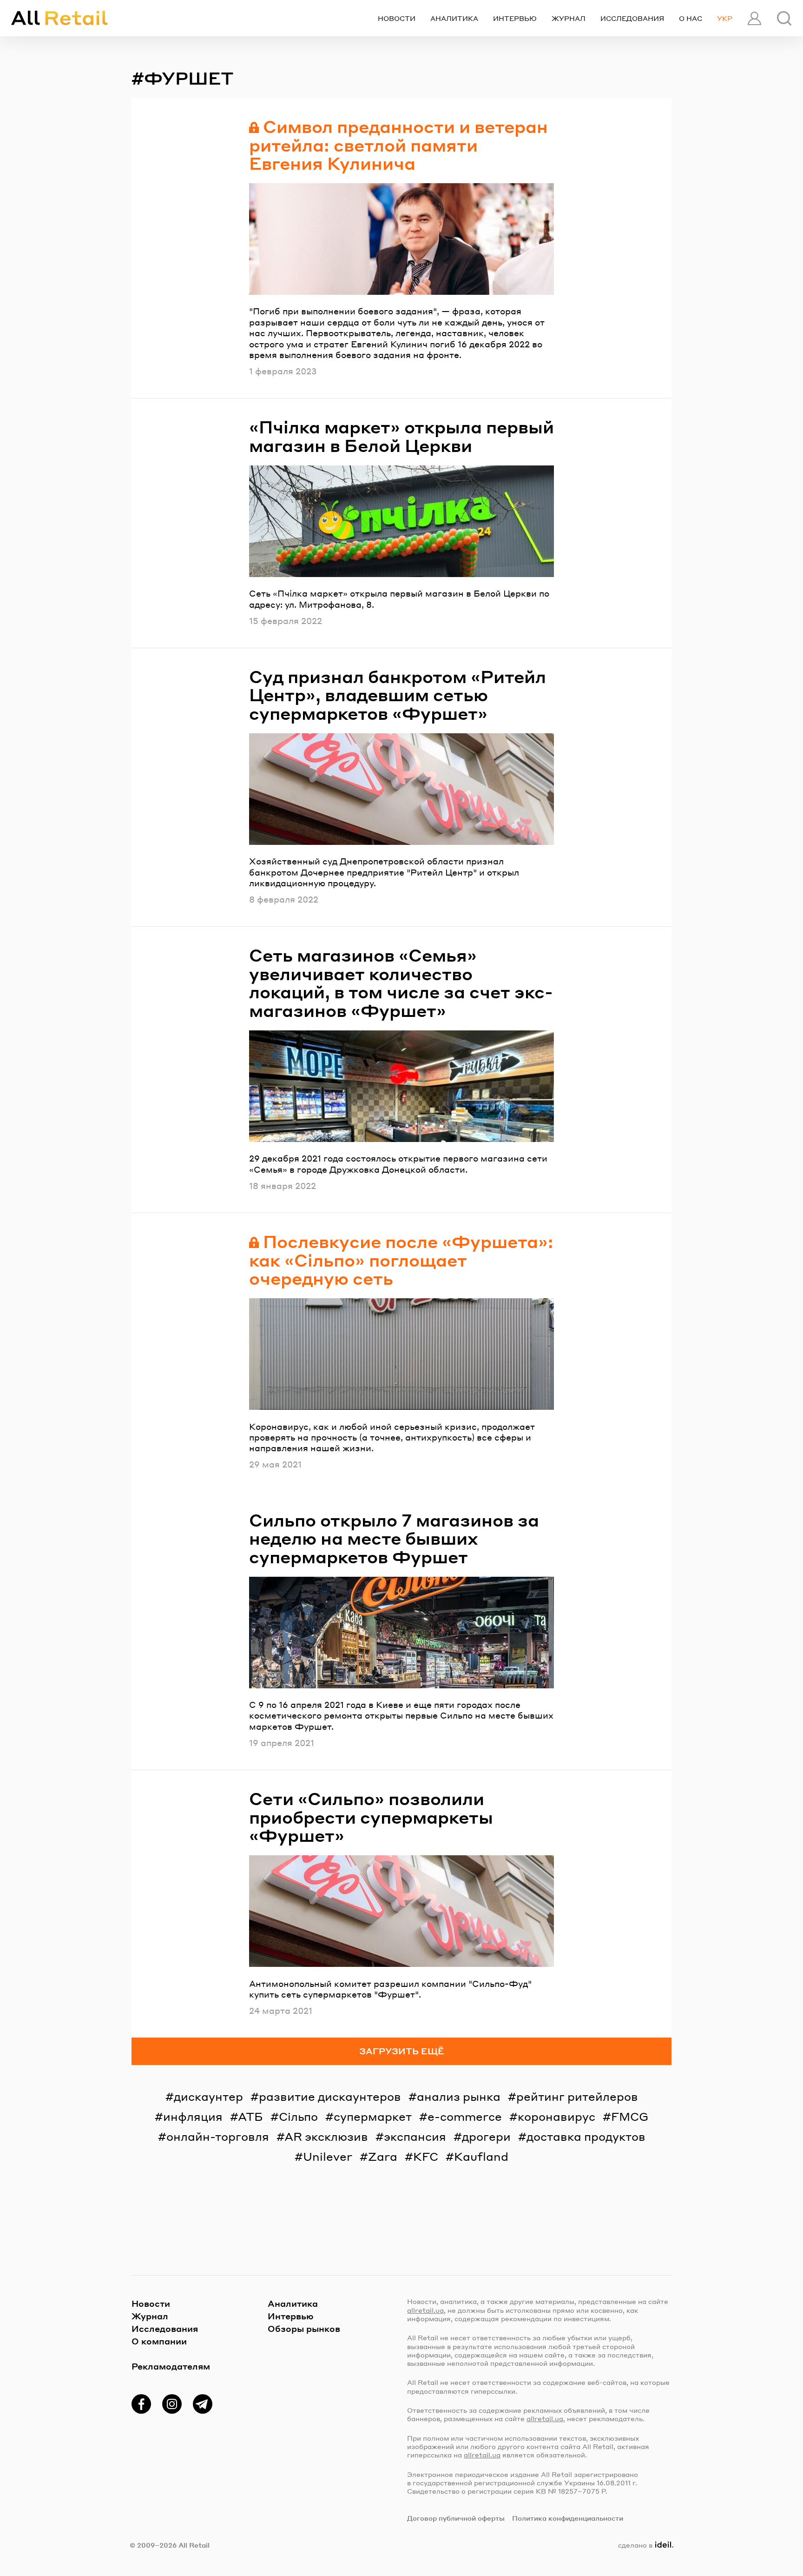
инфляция (193, 2116)
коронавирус (556, 2116)
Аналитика (454, 18)
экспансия (415, 2136)
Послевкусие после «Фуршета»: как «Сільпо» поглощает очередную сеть (401, 1260)
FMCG (630, 2116)
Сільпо (298, 2116)
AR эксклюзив (326, 2136)
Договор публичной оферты (456, 2518)
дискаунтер (208, 2096)
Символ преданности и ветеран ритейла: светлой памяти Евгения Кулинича (398, 145)
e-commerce (465, 2116)
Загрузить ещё (402, 2051)
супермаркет (373, 2116)
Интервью (515, 18)
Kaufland (481, 2156)
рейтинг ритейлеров (577, 2096)
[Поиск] (784, 18)
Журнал (569, 18)
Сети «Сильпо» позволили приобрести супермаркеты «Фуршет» (371, 1817)
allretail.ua (425, 2310)
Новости (397, 18)
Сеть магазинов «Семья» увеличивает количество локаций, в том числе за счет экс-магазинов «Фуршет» (401, 983)
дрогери (486, 2136)
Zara (383, 2156)
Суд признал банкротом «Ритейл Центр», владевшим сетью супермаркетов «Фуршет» (398, 695)
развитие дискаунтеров (330, 2096)
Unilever (328, 2156)
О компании (159, 2341)
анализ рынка (459, 2096)
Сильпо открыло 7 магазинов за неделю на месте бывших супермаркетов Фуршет (394, 1538)
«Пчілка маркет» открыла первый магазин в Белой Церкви (401, 436)
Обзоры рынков (304, 2328)
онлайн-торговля (218, 2136)
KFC (426, 2156)
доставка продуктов (586, 2136)
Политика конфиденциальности (568, 2518)
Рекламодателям (171, 2366)
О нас (691, 18)
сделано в (644, 2545)
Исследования (632, 18)
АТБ (250, 2116)
